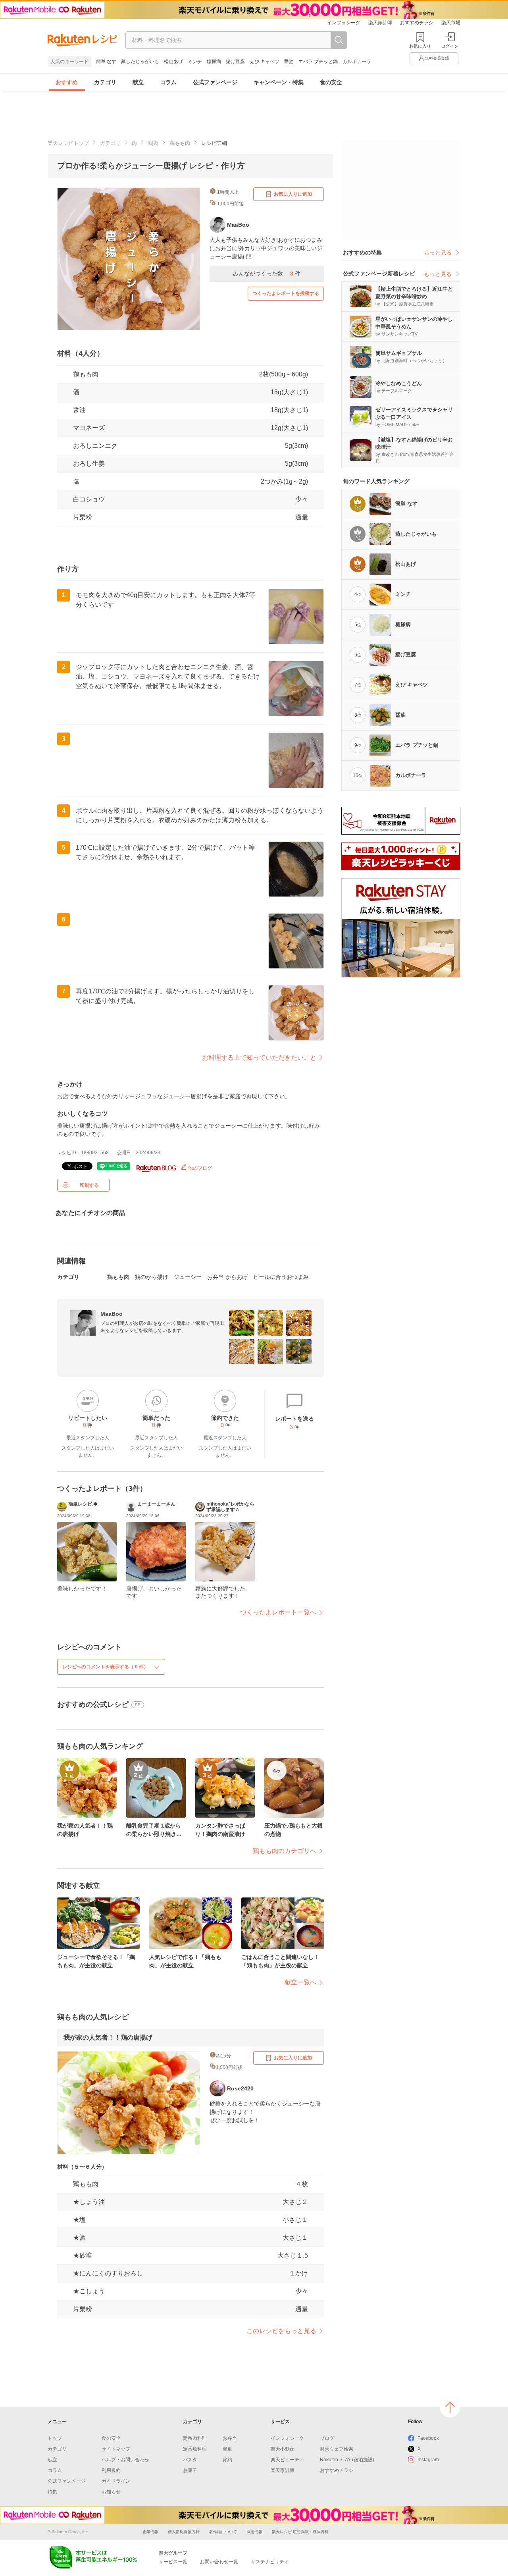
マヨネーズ (89, 428)
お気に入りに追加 (293, 194)
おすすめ (67, 82)
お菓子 (190, 2470)
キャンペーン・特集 (279, 82)
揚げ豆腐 (235, 62)
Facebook (428, 2438)
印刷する (89, 1185)
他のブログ (199, 1168)
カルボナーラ (357, 62)
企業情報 (150, 2532)
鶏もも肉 (180, 143)
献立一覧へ (300, 1982)
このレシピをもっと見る (281, 2331)
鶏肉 (153, 143)
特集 (52, 2492)
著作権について (223, 2532)
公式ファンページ (215, 82)
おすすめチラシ (417, 23)
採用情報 (254, 2532)
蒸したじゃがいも (140, 62)
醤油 (289, 62)
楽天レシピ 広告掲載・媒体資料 (300, 2532)
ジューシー (188, 1277)
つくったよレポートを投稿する (286, 293)
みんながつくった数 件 (267, 274)
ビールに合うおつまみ (281, 1277)
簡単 (227, 2449)
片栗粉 (83, 517)
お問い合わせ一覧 (219, 2562)
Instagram (428, 2460)
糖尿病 (214, 62)
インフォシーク (344, 23)
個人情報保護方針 (184, 2532)
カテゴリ (105, 82)
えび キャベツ (265, 62)
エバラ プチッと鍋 (318, 62)
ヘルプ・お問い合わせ (125, 2460)
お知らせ (111, 2492)
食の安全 (331, 82)
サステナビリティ (270, 2562)
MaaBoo (112, 1314)
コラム (168, 82)
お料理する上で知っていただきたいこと (259, 1058)
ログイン (450, 46)
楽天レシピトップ (68, 143)
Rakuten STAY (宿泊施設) (347, 2460)
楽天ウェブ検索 (337, 2449)
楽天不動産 (283, 2449)
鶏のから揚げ (152, 1277)
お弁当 (230, 2438)
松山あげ (173, 62)
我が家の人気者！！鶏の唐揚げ (108, 2037)
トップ (55, 2438)
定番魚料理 (195, 2449)
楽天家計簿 (380, 23)
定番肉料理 (195, 2438)
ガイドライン (116, 2481)
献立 (138, 82)
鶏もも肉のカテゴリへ (285, 1851)
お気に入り (420, 46)
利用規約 (111, 2470)
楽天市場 (451, 23)
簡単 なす (106, 62)
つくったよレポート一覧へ (278, 1612)
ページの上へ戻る (450, 2407)
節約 (227, 2460)
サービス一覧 (173, 2562)
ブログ (327, 2438)
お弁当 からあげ (227, 1277)
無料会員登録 (437, 58)
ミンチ (195, 62)
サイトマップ (116, 2449)
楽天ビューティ (287, 2460)
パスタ (190, 2460)
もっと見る (438, 253)
